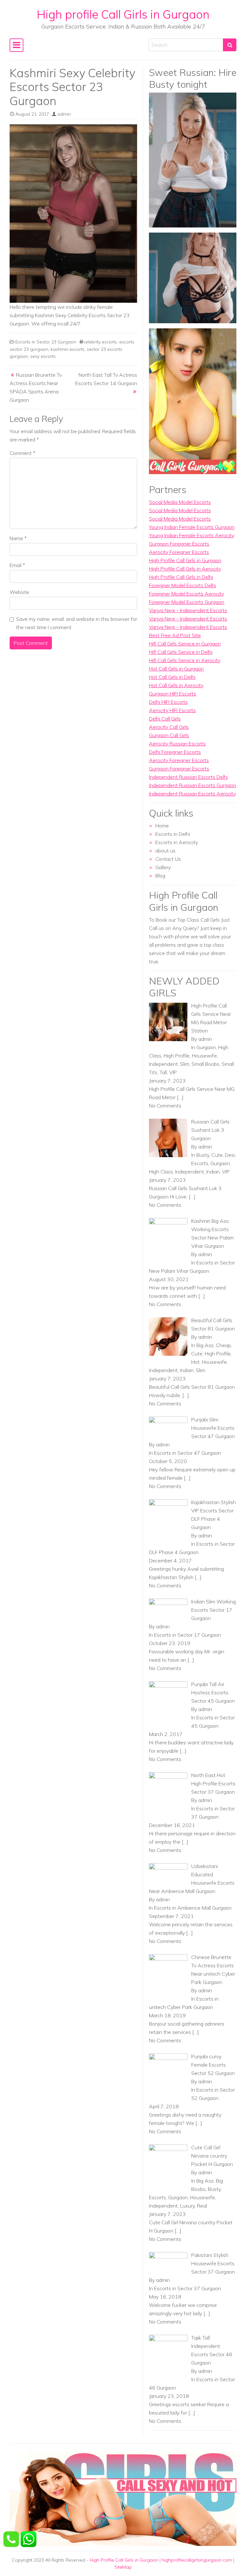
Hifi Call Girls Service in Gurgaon (185, 644)
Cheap (223, 1345)
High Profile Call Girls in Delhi (181, 577)
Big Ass (205, 1345)
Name (18, 538)
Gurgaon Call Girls (169, 735)
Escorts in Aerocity (177, 842)
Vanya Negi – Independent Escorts (188, 610)
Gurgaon (206, 1047)
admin (64, 114)
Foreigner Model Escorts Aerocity (186, 594)
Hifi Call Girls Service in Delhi (181, 652)
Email (17, 565)
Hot (195, 1362)
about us (165, 851)
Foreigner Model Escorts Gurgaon (187, 602)
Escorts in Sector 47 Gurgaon (188, 1453)
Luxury (187, 2206)
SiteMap (123, 2567)
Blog (160, 876)
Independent (163, 1064)
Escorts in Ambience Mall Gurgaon (193, 1908)
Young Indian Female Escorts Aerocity (192, 535)
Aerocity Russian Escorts (177, 744)
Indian (213, 1172)
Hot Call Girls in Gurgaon (176, 669)
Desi (230, 1155)
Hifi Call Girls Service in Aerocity (185, 660)
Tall (163, 1072)
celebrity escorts (100, 342)
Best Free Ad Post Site (175, 635)
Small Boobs (205, 1064)
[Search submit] (230, 45)
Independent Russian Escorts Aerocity (192, 794)
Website (19, 592)
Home (162, 826)
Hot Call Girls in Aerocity (176, 685)
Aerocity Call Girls (169, 727)
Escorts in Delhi (173, 834)
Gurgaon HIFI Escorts (172, 694)
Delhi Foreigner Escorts (175, 752)
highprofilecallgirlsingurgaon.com (197, 2560)
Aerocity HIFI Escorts (172, 710)
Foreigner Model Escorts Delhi (182, 585)
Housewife (204, 1056)
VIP (173, 1072)
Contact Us (168, 859)
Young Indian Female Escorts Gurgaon (192, 527)
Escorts (200, 1163)
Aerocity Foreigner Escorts (179, 552)
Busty (203, 1155)
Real (202, 2206)
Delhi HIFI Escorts (168, 702)
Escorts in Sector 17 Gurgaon (188, 1635)
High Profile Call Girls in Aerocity (185, 569)
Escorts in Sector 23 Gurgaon (46, 342)
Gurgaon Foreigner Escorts (179, 544)
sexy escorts (43, 356)
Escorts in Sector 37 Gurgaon (188, 2288)
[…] (180, 1097)
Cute (217, 1155)
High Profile (177, 1056)
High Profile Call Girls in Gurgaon (185, 560)
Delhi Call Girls (165, 719)
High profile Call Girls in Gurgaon (123, 14)
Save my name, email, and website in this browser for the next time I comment (77, 623)
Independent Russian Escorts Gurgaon (193, 785)
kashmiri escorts (68, 349)
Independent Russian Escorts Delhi (188, 777)
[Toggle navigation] (16, 45)
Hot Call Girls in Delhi (172, 677)
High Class (161, 1172)
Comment (22, 453)
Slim (185, 1064)
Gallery (163, 867)
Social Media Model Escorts (180, 502)
